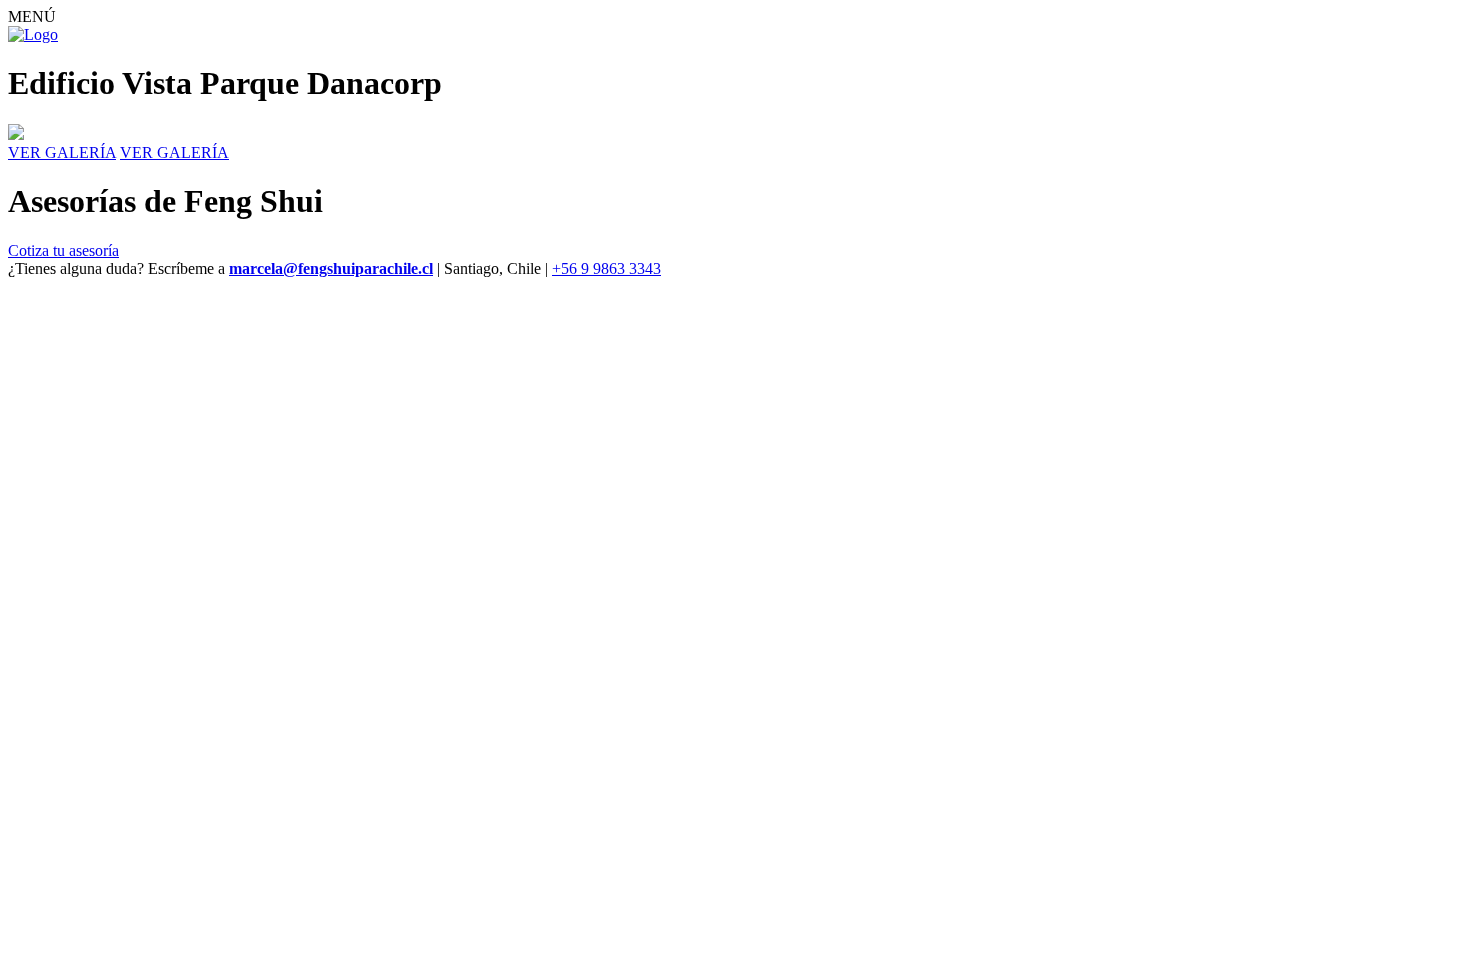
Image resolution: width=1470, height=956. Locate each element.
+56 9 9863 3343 (606, 268)
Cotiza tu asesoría (63, 250)
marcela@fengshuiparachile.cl (331, 268)
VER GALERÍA (62, 152)
